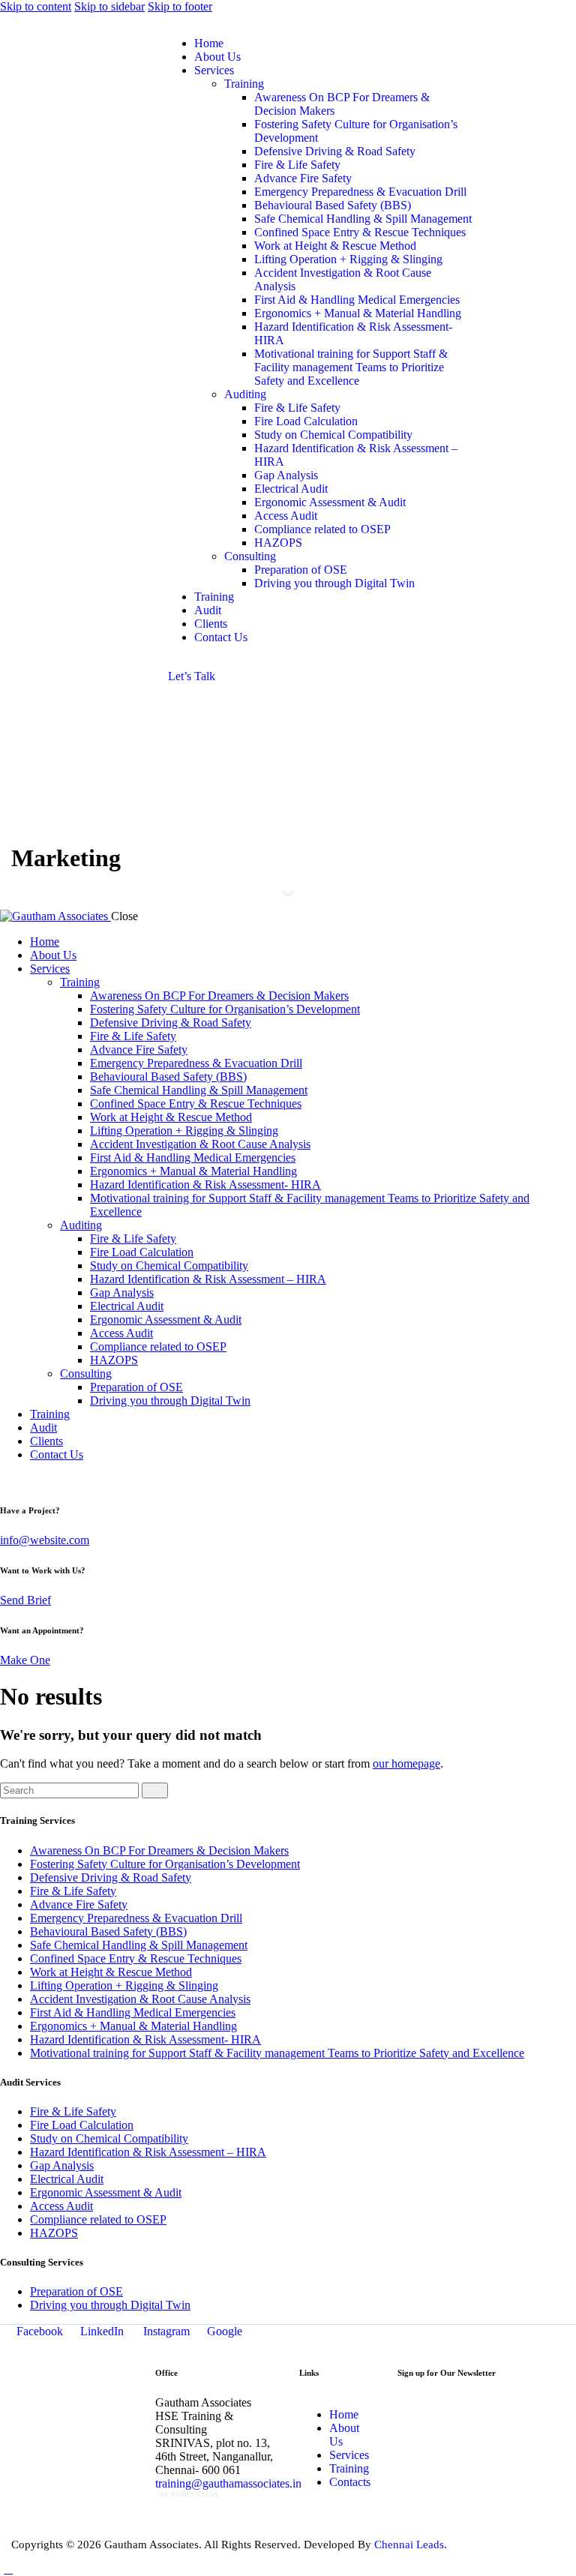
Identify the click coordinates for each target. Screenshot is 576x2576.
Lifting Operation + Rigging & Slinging (124, 1985)
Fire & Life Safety (73, 1891)
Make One (25, 1660)
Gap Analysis (62, 2165)
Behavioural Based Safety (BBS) (108, 1931)
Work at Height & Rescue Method (111, 1972)
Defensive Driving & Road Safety (111, 1877)
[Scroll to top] (8, 2569)
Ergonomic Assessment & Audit (106, 2192)
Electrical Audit (67, 2179)
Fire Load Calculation (82, 2125)
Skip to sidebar (109, 6)
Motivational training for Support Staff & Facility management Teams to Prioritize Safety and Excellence (277, 2053)
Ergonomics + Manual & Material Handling (133, 2026)
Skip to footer (180, 6)
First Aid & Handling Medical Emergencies (133, 2012)
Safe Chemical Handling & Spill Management (139, 1945)
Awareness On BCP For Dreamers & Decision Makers (159, 1850)
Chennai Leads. (411, 2545)
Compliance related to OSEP (98, 2219)
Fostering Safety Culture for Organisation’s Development (165, 1864)
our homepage (406, 1763)
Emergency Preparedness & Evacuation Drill (136, 1918)
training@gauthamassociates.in (228, 2483)
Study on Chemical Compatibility (109, 2138)
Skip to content (36, 6)
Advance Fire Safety (79, 1904)
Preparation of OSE (76, 2291)
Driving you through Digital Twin (110, 2305)
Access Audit (61, 2206)
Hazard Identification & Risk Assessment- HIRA (145, 2039)
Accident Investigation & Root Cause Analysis (140, 1999)
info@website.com (45, 1540)
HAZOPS (54, 2233)
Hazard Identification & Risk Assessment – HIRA (148, 2152)
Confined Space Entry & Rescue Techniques (136, 1958)
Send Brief (25, 1600)
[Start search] (155, 1790)
